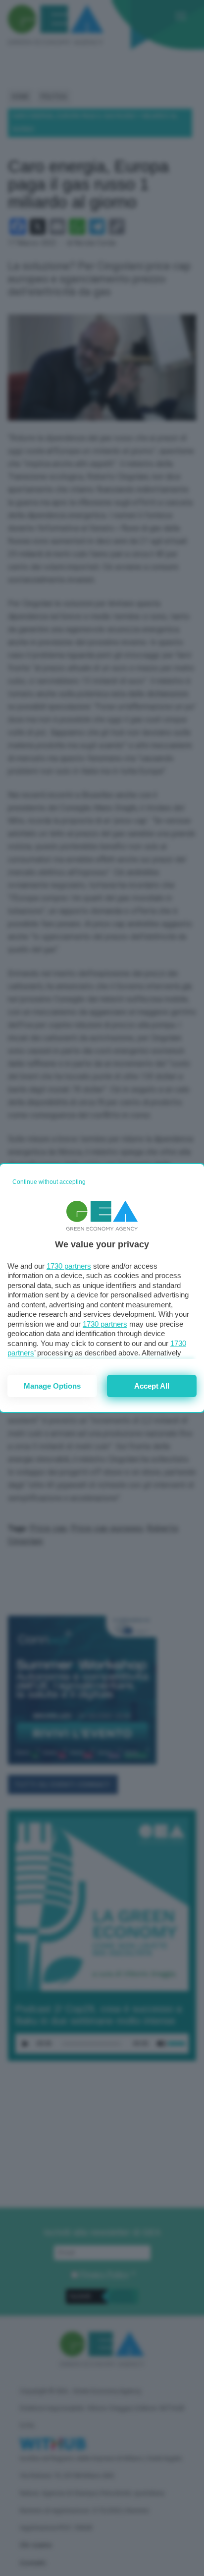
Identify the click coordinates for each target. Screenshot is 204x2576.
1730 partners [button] (69, 1266)
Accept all (152, 1386)
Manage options (52, 1386)
